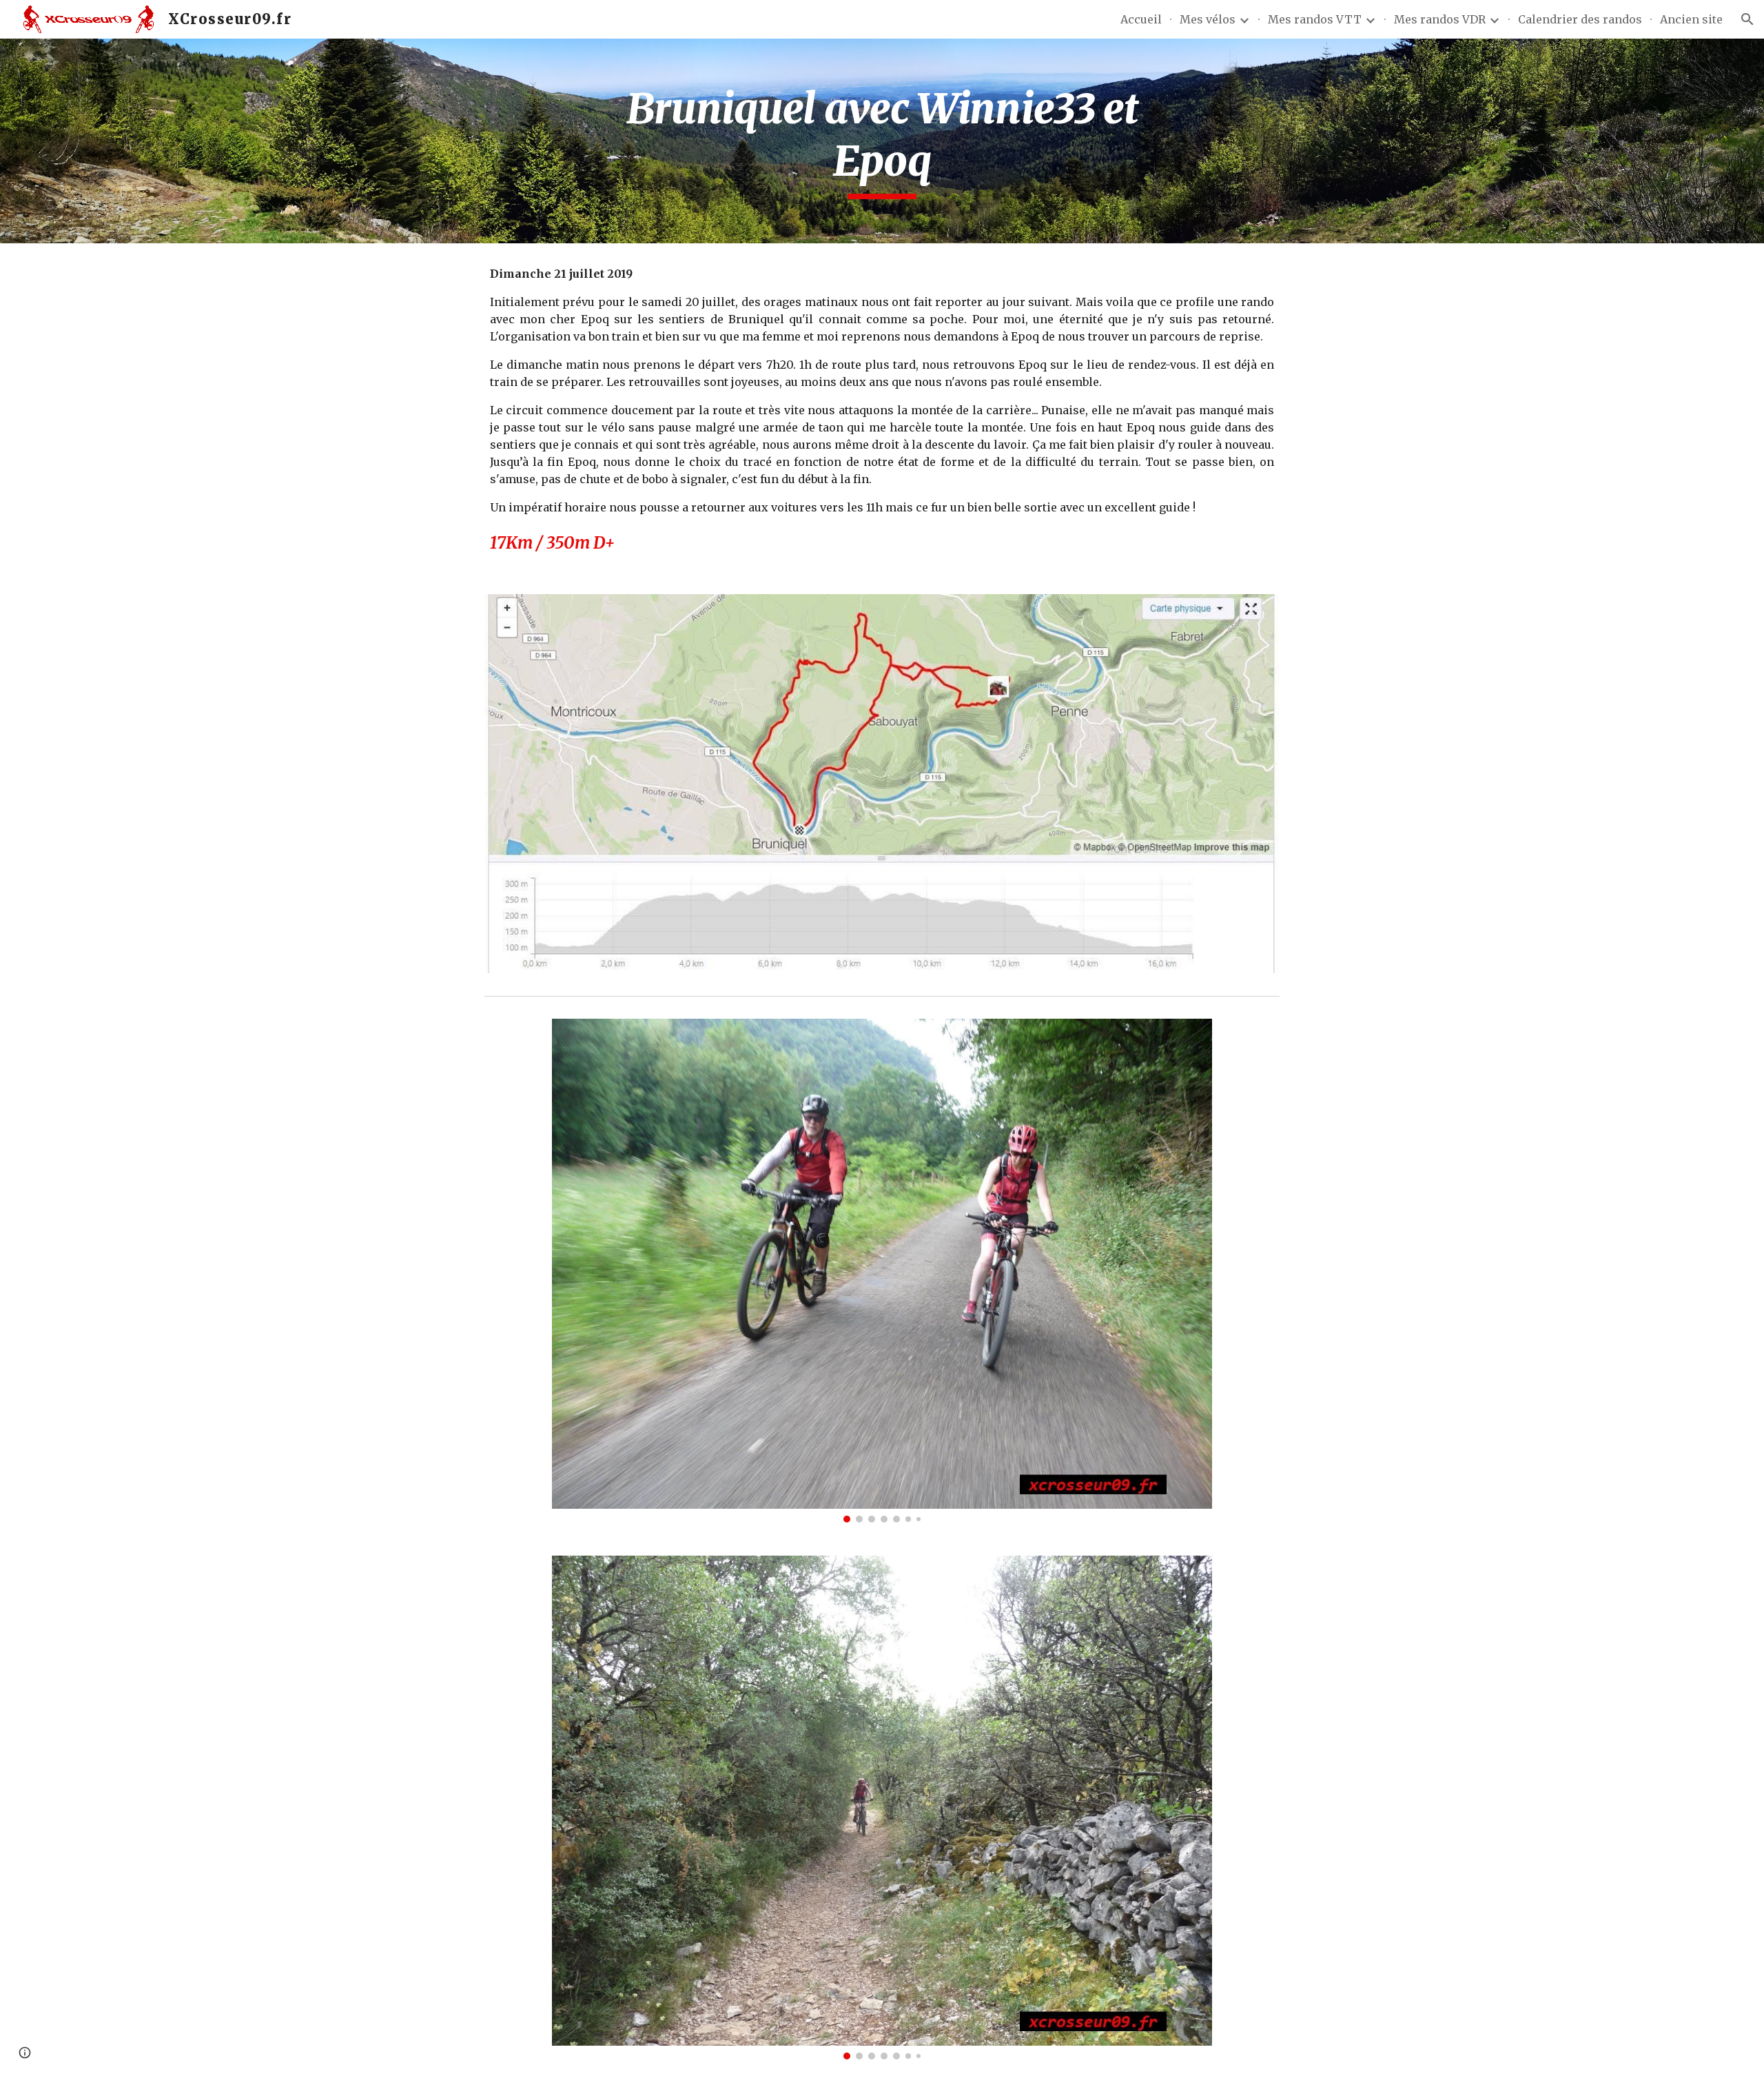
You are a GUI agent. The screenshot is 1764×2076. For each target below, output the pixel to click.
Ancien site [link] (1691, 19)
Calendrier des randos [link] (1580, 19)
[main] (882, 141)
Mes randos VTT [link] (1315, 19)
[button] (1747, 19)
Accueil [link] (1141, 19)
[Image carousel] (882, 1271)
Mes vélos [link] (1208, 19)
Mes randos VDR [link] (1440, 19)
